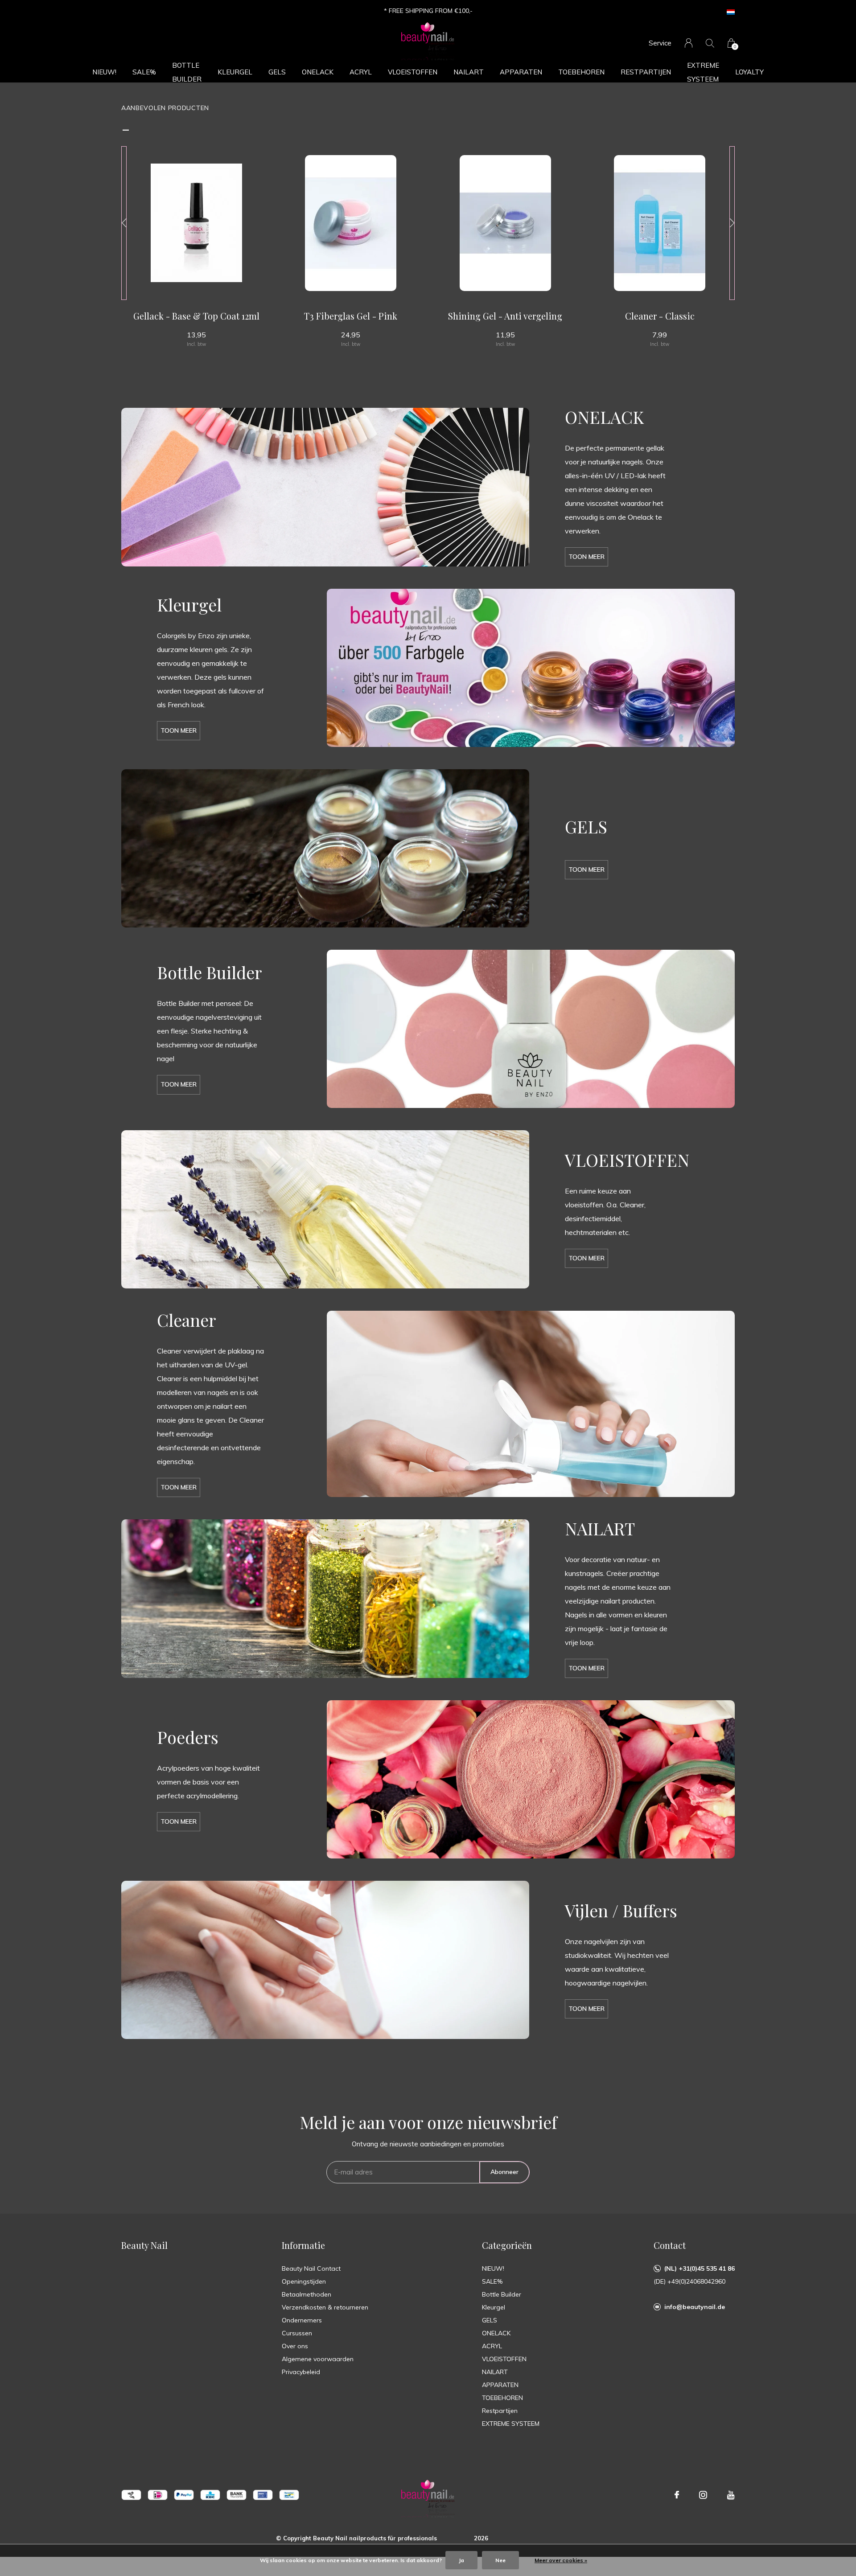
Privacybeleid (301, 2372)
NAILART (469, 72)
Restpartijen (646, 72)
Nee (500, 2560)
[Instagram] (703, 2495)
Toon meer (586, 557)
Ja (461, 2560)
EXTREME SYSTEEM (703, 72)
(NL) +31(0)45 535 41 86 (700, 2268)
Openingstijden (304, 2281)
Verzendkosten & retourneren (325, 2307)
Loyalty (749, 72)
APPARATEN (521, 72)
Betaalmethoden (307, 2294)
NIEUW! (104, 72)
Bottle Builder (187, 72)
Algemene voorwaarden (318, 2359)
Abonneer (504, 2172)
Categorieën (507, 2245)
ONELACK (318, 72)
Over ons (295, 2346)
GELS (277, 72)
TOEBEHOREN (581, 72)
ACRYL (361, 72)
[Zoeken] (710, 43)
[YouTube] (731, 2495)
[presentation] (124, 223)
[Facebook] (677, 2495)
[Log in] (689, 43)
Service (660, 43)
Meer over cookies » (561, 2560)
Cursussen (297, 2333)
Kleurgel (235, 72)
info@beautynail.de (695, 2307)
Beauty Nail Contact (311, 2268)
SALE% (144, 72)
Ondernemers (302, 2320)
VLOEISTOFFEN (413, 72)
